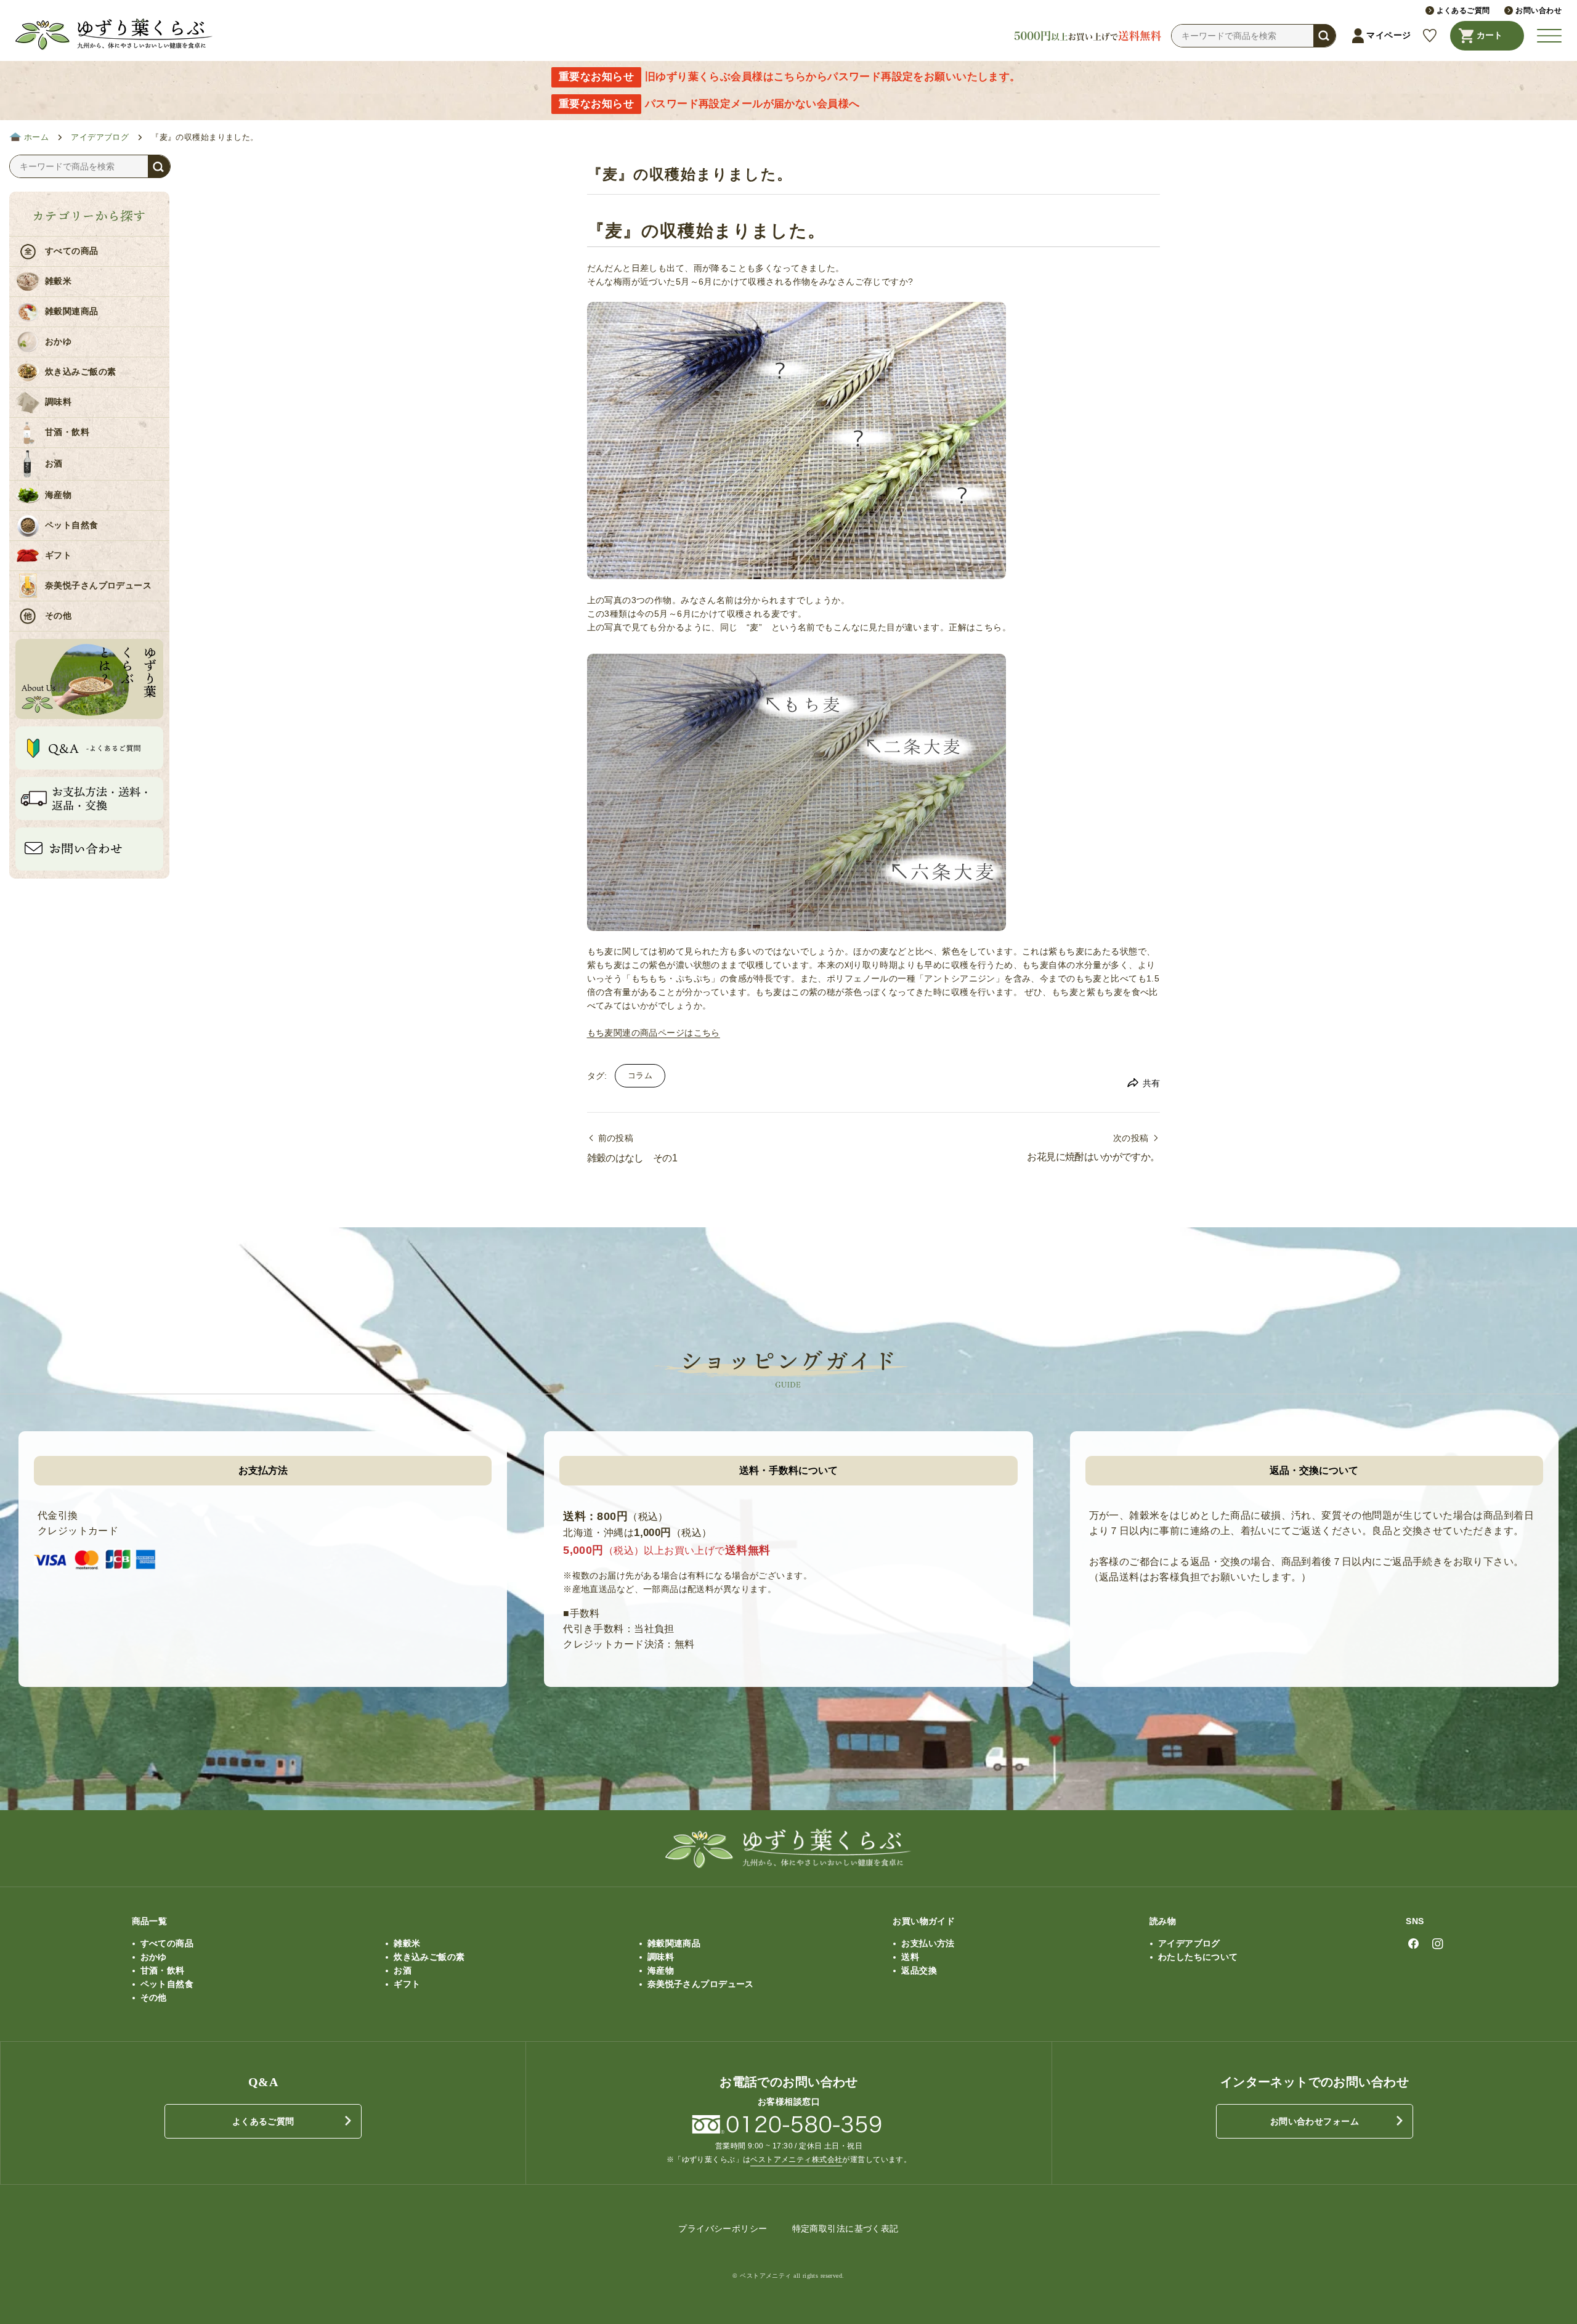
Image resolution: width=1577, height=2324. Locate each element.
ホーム (36, 137)
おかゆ (58, 342)
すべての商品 (72, 251)
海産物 (58, 495)
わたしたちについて (1198, 1957)
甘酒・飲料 (67, 432)
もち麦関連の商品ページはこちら (654, 1033)
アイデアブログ (100, 137)
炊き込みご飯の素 (80, 372)
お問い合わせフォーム (1315, 2121)
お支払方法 (263, 1470)
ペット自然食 (72, 525)
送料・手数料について (788, 1470)
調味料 (58, 402)
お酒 (54, 464)
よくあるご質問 (263, 2121)
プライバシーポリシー (723, 2229)
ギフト (58, 555)
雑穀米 (58, 281)
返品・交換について (1314, 1470)
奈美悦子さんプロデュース (98, 586)
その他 (58, 616)
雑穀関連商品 (72, 311)
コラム (640, 1076)
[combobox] (1254, 36)
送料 (910, 1957)
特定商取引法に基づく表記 (845, 2229)
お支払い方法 (928, 1943)
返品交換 (919, 1970)
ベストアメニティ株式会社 (796, 2159)
